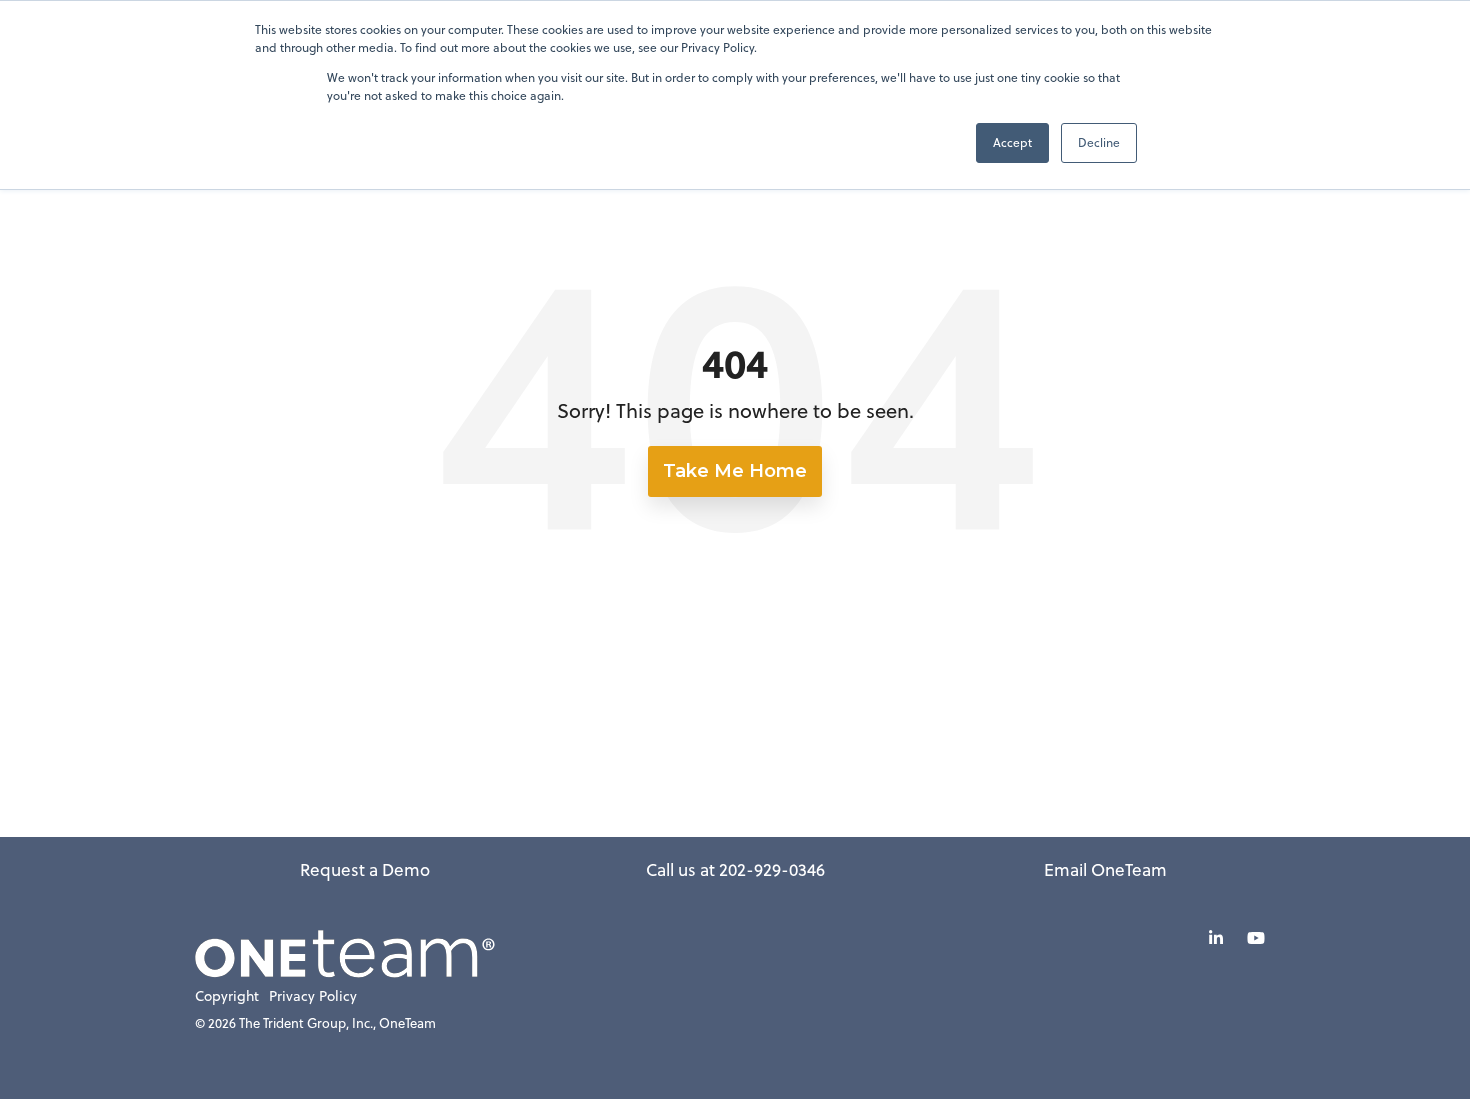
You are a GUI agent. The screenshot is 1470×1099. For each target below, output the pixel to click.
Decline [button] (1099, 142)
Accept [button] (1012, 142)
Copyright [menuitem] (227, 997)
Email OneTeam (1105, 870)
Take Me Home (735, 471)
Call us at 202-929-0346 (735, 870)
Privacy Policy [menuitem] (313, 997)
